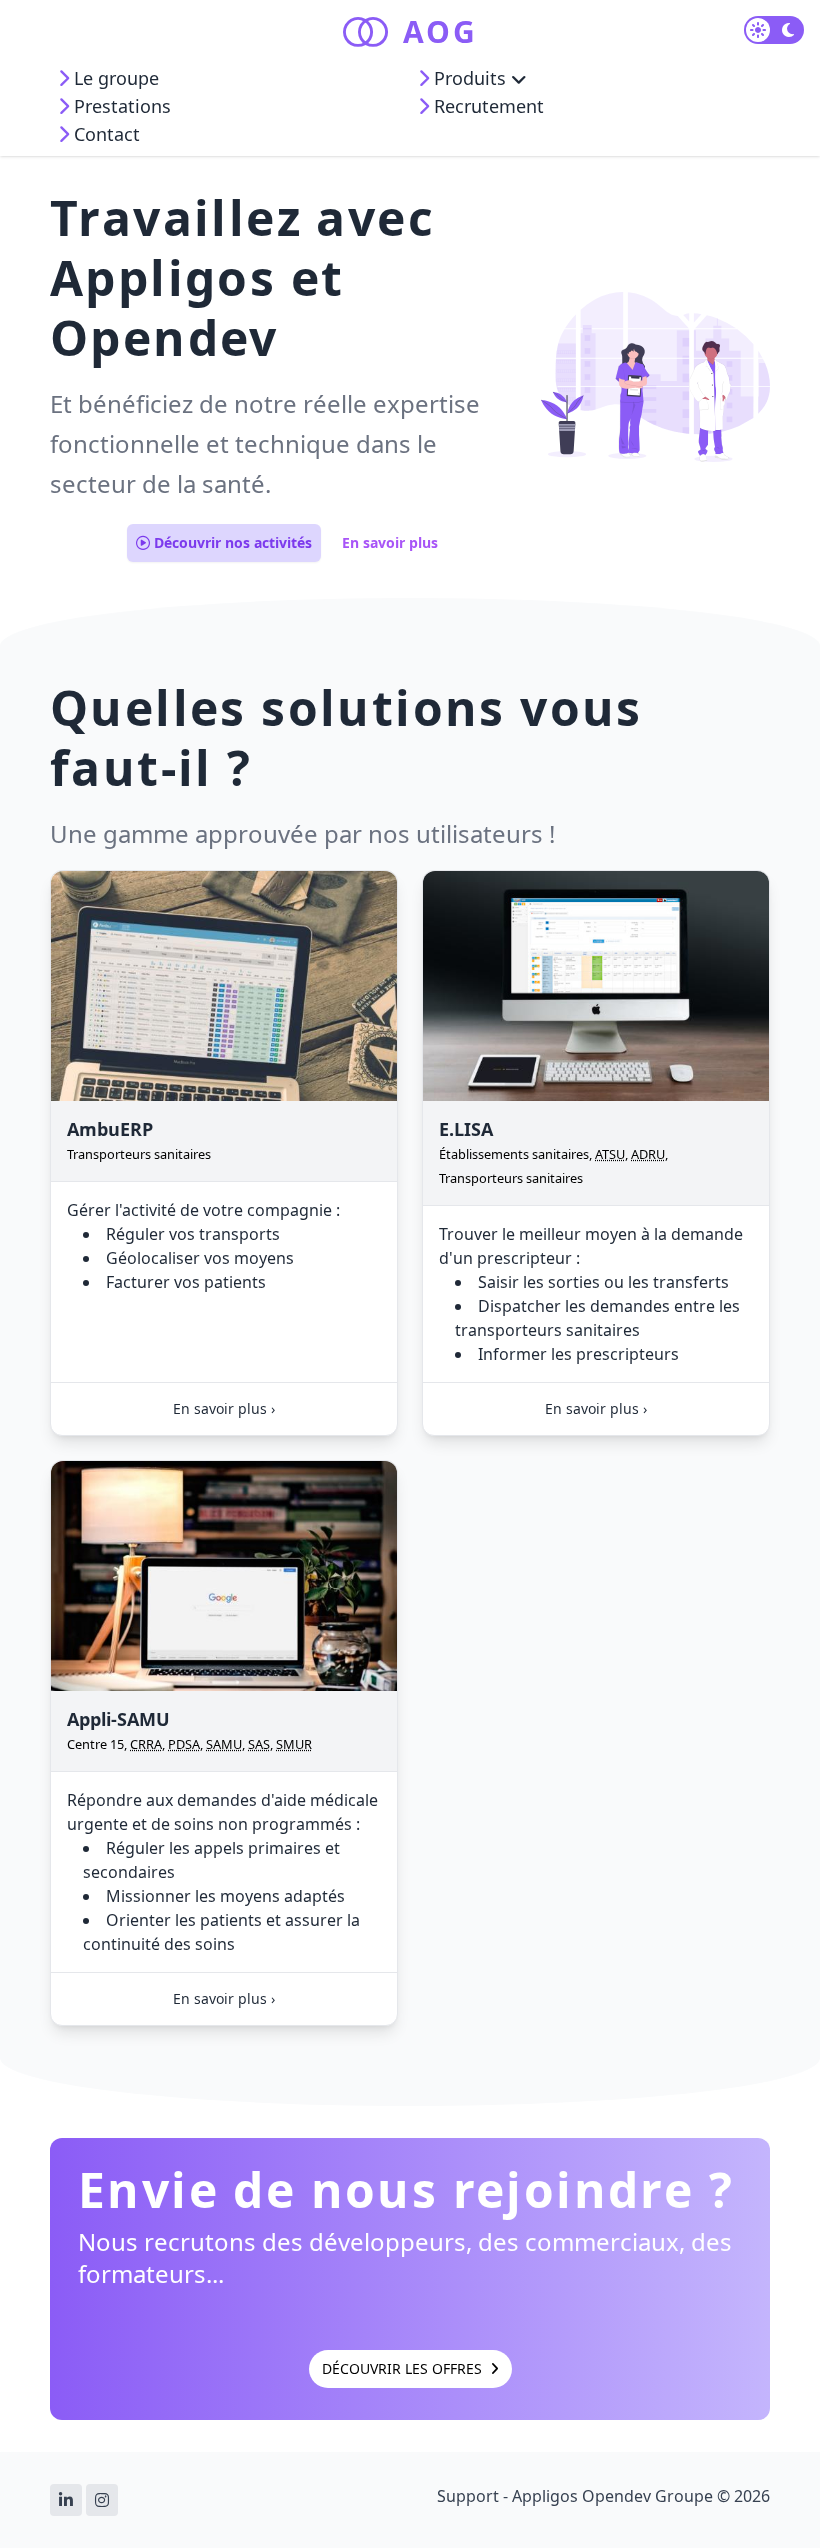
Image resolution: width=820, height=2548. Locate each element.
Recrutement (486, 106)
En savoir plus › (224, 1408)
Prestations (120, 106)
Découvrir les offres (404, 2368)
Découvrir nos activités (231, 542)
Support (468, 2496)
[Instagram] (102, 2500)
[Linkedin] (66, 2500)
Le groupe (114, 78)
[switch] (774, 30)
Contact (104, 134)
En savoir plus (390, 542)
